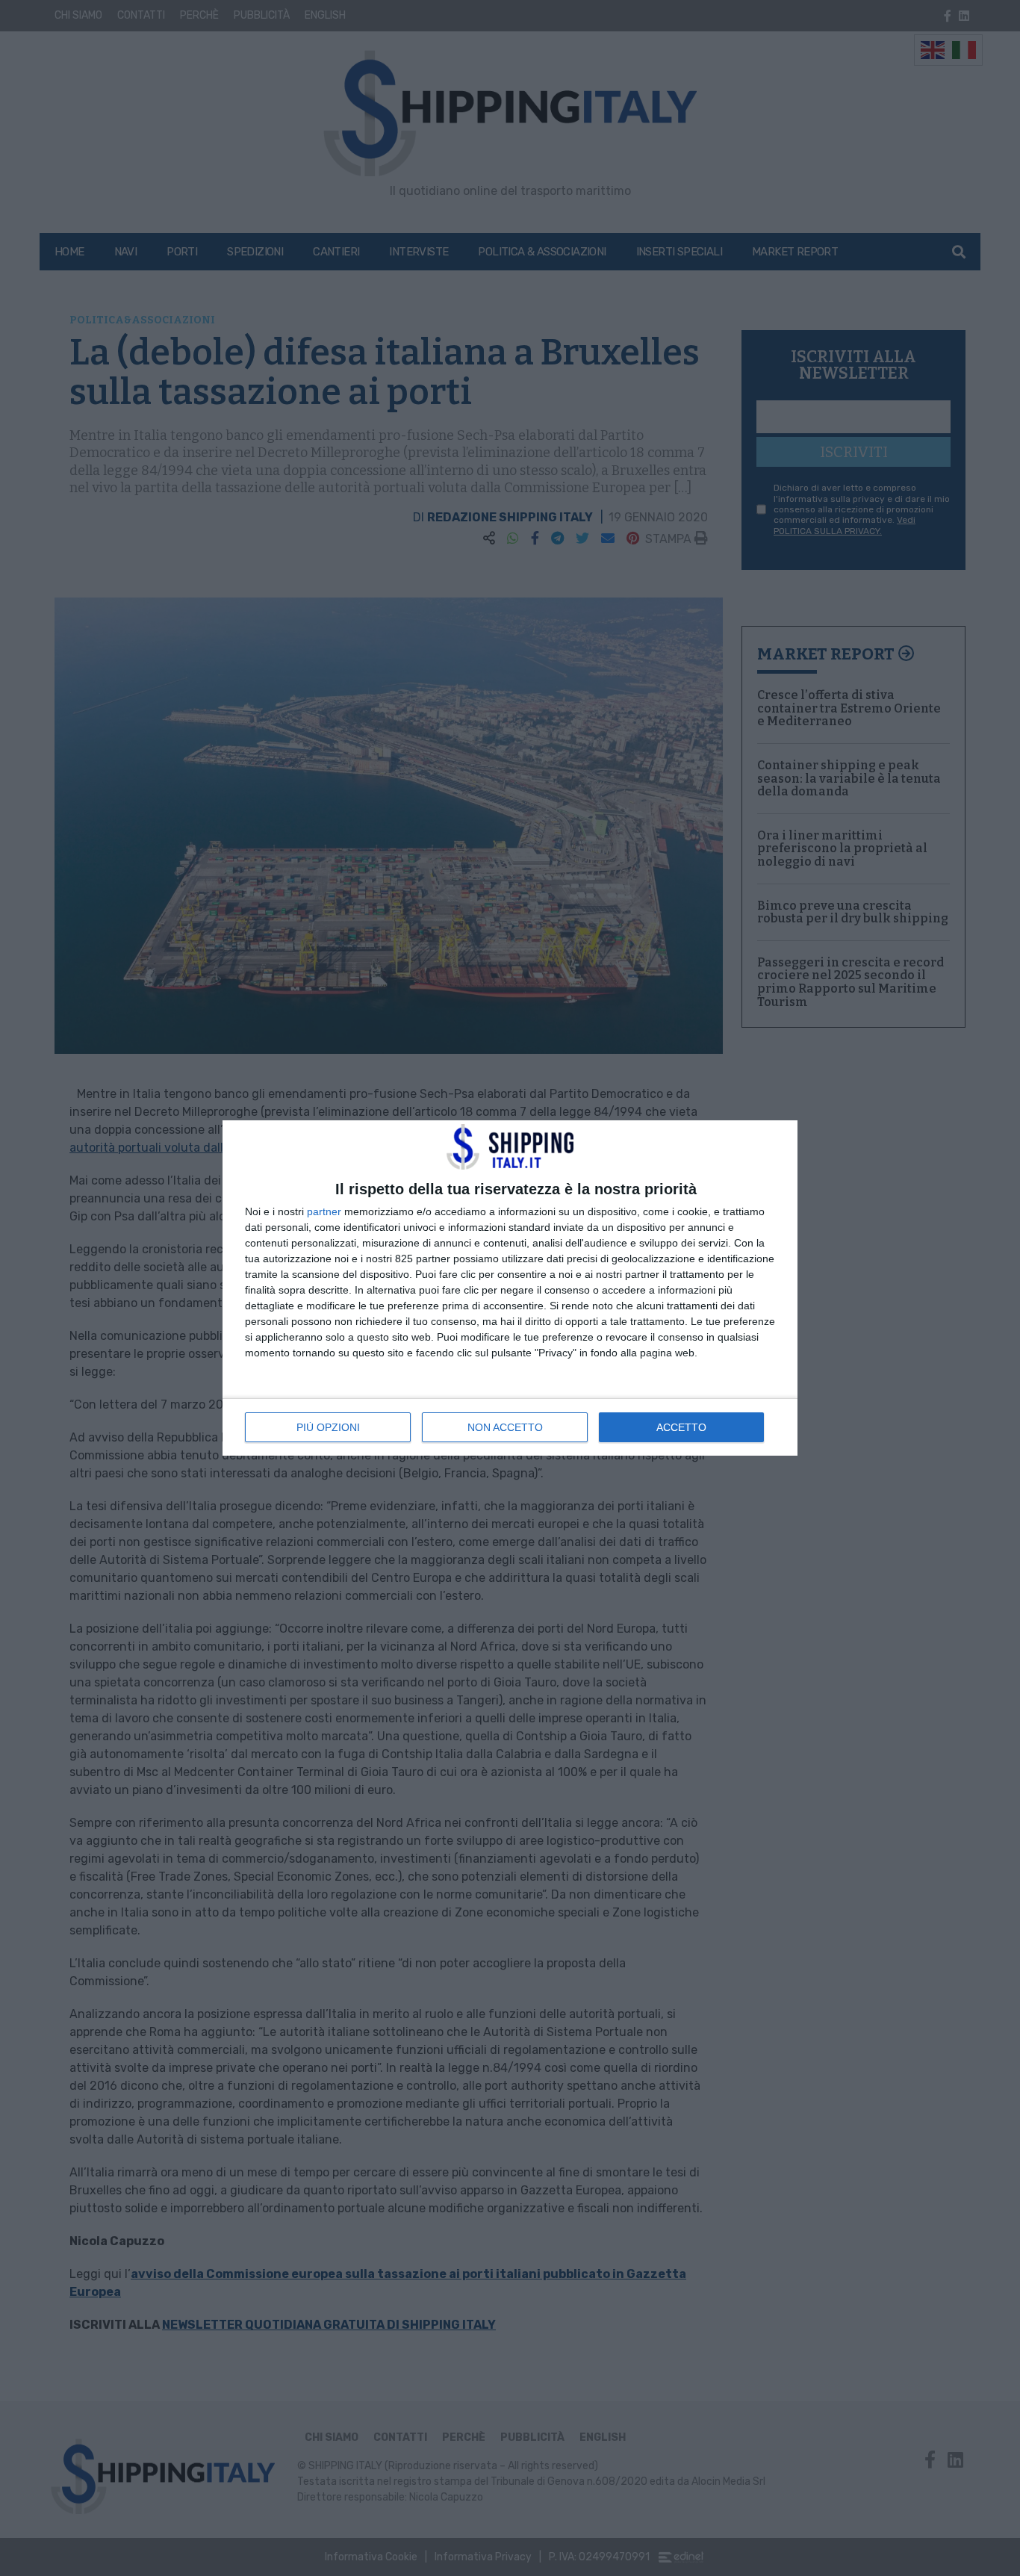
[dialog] (510, 1288)
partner (324, 1211)
